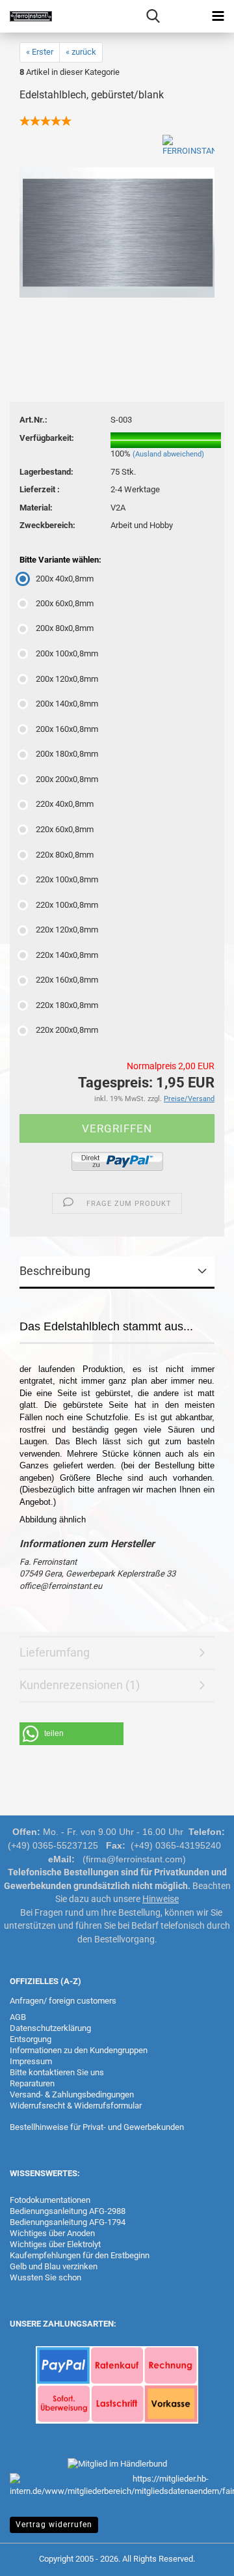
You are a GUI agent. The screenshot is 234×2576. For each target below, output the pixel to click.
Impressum (31, 2061)
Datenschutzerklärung (50, 2028)
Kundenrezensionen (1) (80, 1685)
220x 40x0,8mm (65, 804)
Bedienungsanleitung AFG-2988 (68, 2211)
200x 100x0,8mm (67, 653)
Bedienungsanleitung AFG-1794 (68, 2222)
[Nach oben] (198, 2556)
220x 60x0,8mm (65, 829)
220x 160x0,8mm (67, 980)
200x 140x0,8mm (67, 704)
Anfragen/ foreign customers (63, 2001)
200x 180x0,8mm (67, 754)
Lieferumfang (55, 1652)
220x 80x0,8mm (65, 855)
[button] (71, 1734)
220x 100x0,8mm (67, 879)
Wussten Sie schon (45, 2277)
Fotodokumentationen (50, 2200)
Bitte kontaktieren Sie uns (57, 2072)
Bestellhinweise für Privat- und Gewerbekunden (97, 2127)
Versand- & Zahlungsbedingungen (72, 2094)
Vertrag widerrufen (54, 2525)
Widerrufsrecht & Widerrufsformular (76, 2106)
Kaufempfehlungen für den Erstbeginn (80, 2255)
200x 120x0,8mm (67, 679)
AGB (18, 2017)
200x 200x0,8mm (67, 779)
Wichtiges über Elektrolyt (55, 2244)
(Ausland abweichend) (168, 454)
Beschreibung (55, 1271)
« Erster (40, 52)
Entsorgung (31, 2039)
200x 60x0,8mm (65, 603)
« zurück (81, 52)
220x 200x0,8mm (67, 1030)
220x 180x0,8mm (67, 1005)
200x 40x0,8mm (65, 579)
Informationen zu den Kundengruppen (79, 2050)
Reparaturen (32, 2083)
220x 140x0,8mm (67, 955)
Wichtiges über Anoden (52, 2233)
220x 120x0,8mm (67, 930)
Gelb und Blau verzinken (54, 2266)
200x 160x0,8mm (67, 729)
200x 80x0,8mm (65, 628)
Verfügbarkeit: (47, 438)
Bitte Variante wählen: (60, 560)
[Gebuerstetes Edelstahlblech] (117, 231)
